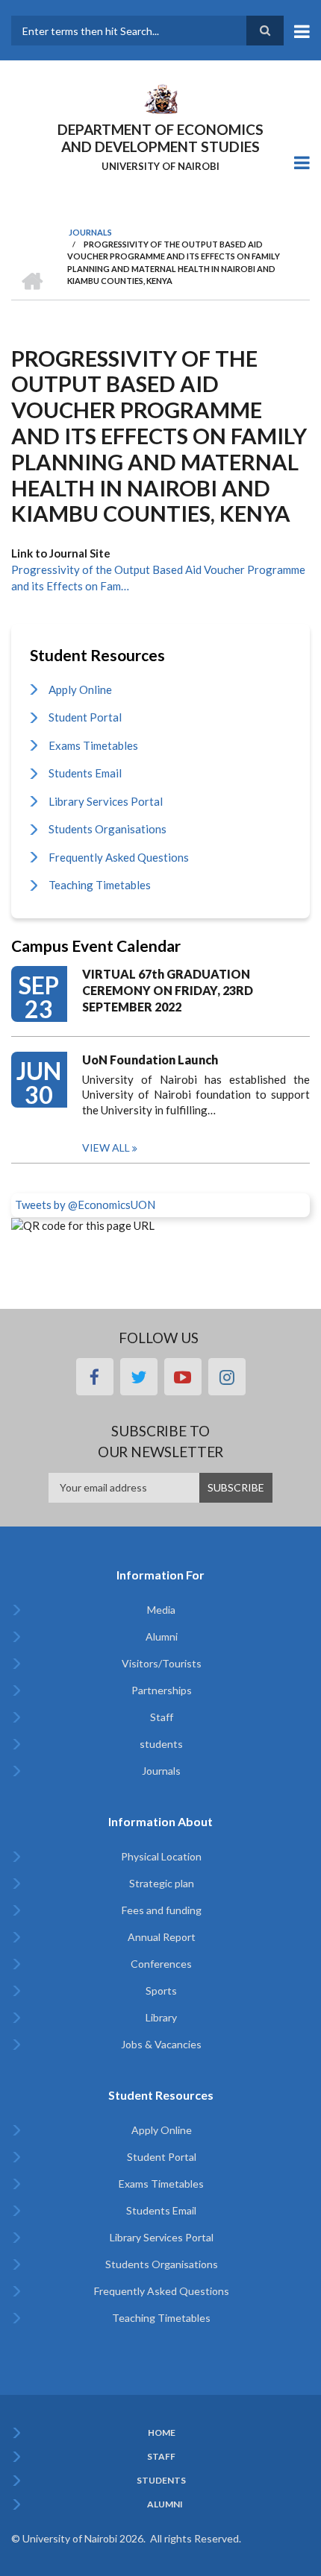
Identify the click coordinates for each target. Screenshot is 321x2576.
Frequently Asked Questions (119, 857)
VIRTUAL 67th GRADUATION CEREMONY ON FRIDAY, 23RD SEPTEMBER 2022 (168, 990)
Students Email (85, 773)
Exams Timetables (93, 745)
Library (161, 2017)
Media (161, 1610)
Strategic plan (162, 1883)
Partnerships (162, 1690)
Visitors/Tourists (162, 1663)
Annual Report (162, 1937)
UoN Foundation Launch (150, 1060)
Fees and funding (162, 1910)
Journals (161, 1771)
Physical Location (161, 1856)
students (161, 1744)
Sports (161, 1991)
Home (162, 2433)
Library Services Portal (106, 801)
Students (161, 2481)
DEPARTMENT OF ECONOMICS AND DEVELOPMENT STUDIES (160, 138)
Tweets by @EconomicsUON (85, 1205)
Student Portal (85, 717)
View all (106, 1147)
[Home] (160, 98)
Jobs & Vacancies (161, 2044)
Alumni (162, 1636)
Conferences (161, 1964)
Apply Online (80, 689)
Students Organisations (107, 829)
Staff (162, 1717)
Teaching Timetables (100, 885)
